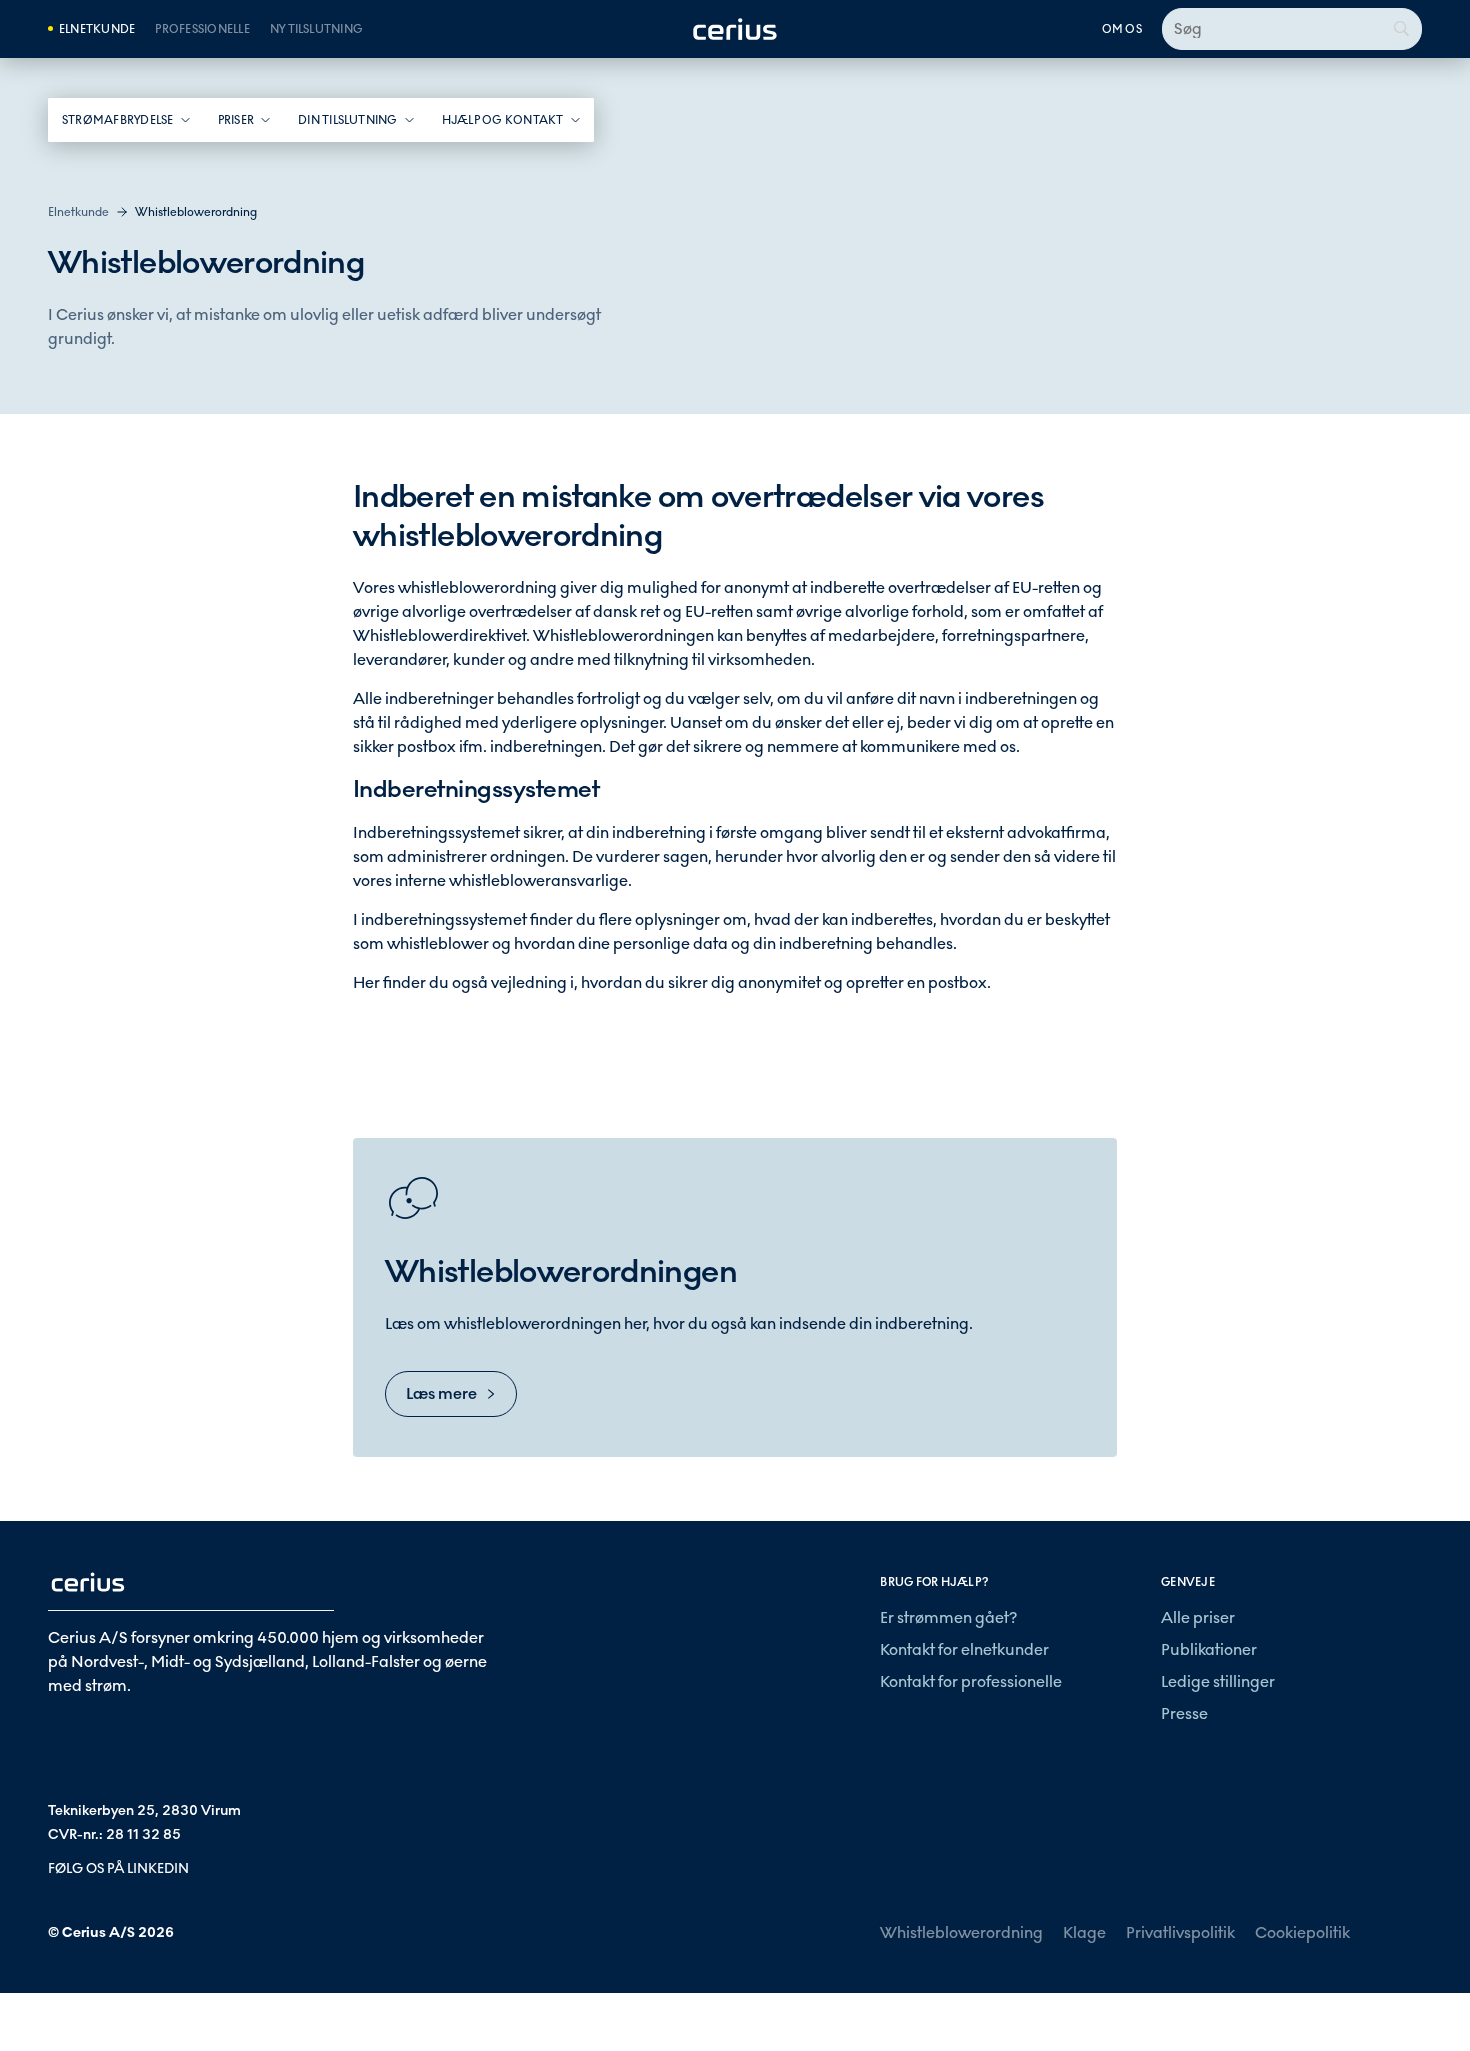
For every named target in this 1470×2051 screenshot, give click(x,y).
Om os (1122, 29)
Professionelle (202, 29)
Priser (236, 120)
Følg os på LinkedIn (118, 1868)
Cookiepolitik (1302, 1932)
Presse (1184, 1713)
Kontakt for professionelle (971, 1681)
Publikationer (1209, 1649)
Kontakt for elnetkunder (964, 1649)
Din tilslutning (348, 120)
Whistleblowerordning (961, 1932)
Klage (1084, 1932)
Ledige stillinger (1218, 1681)
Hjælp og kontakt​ (503, 120)
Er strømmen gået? (948, 1617)
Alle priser (1198, 1617)
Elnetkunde (97, 29)
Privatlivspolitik (1180, 1932)
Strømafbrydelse (118, 120)
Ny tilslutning (316, 29)
